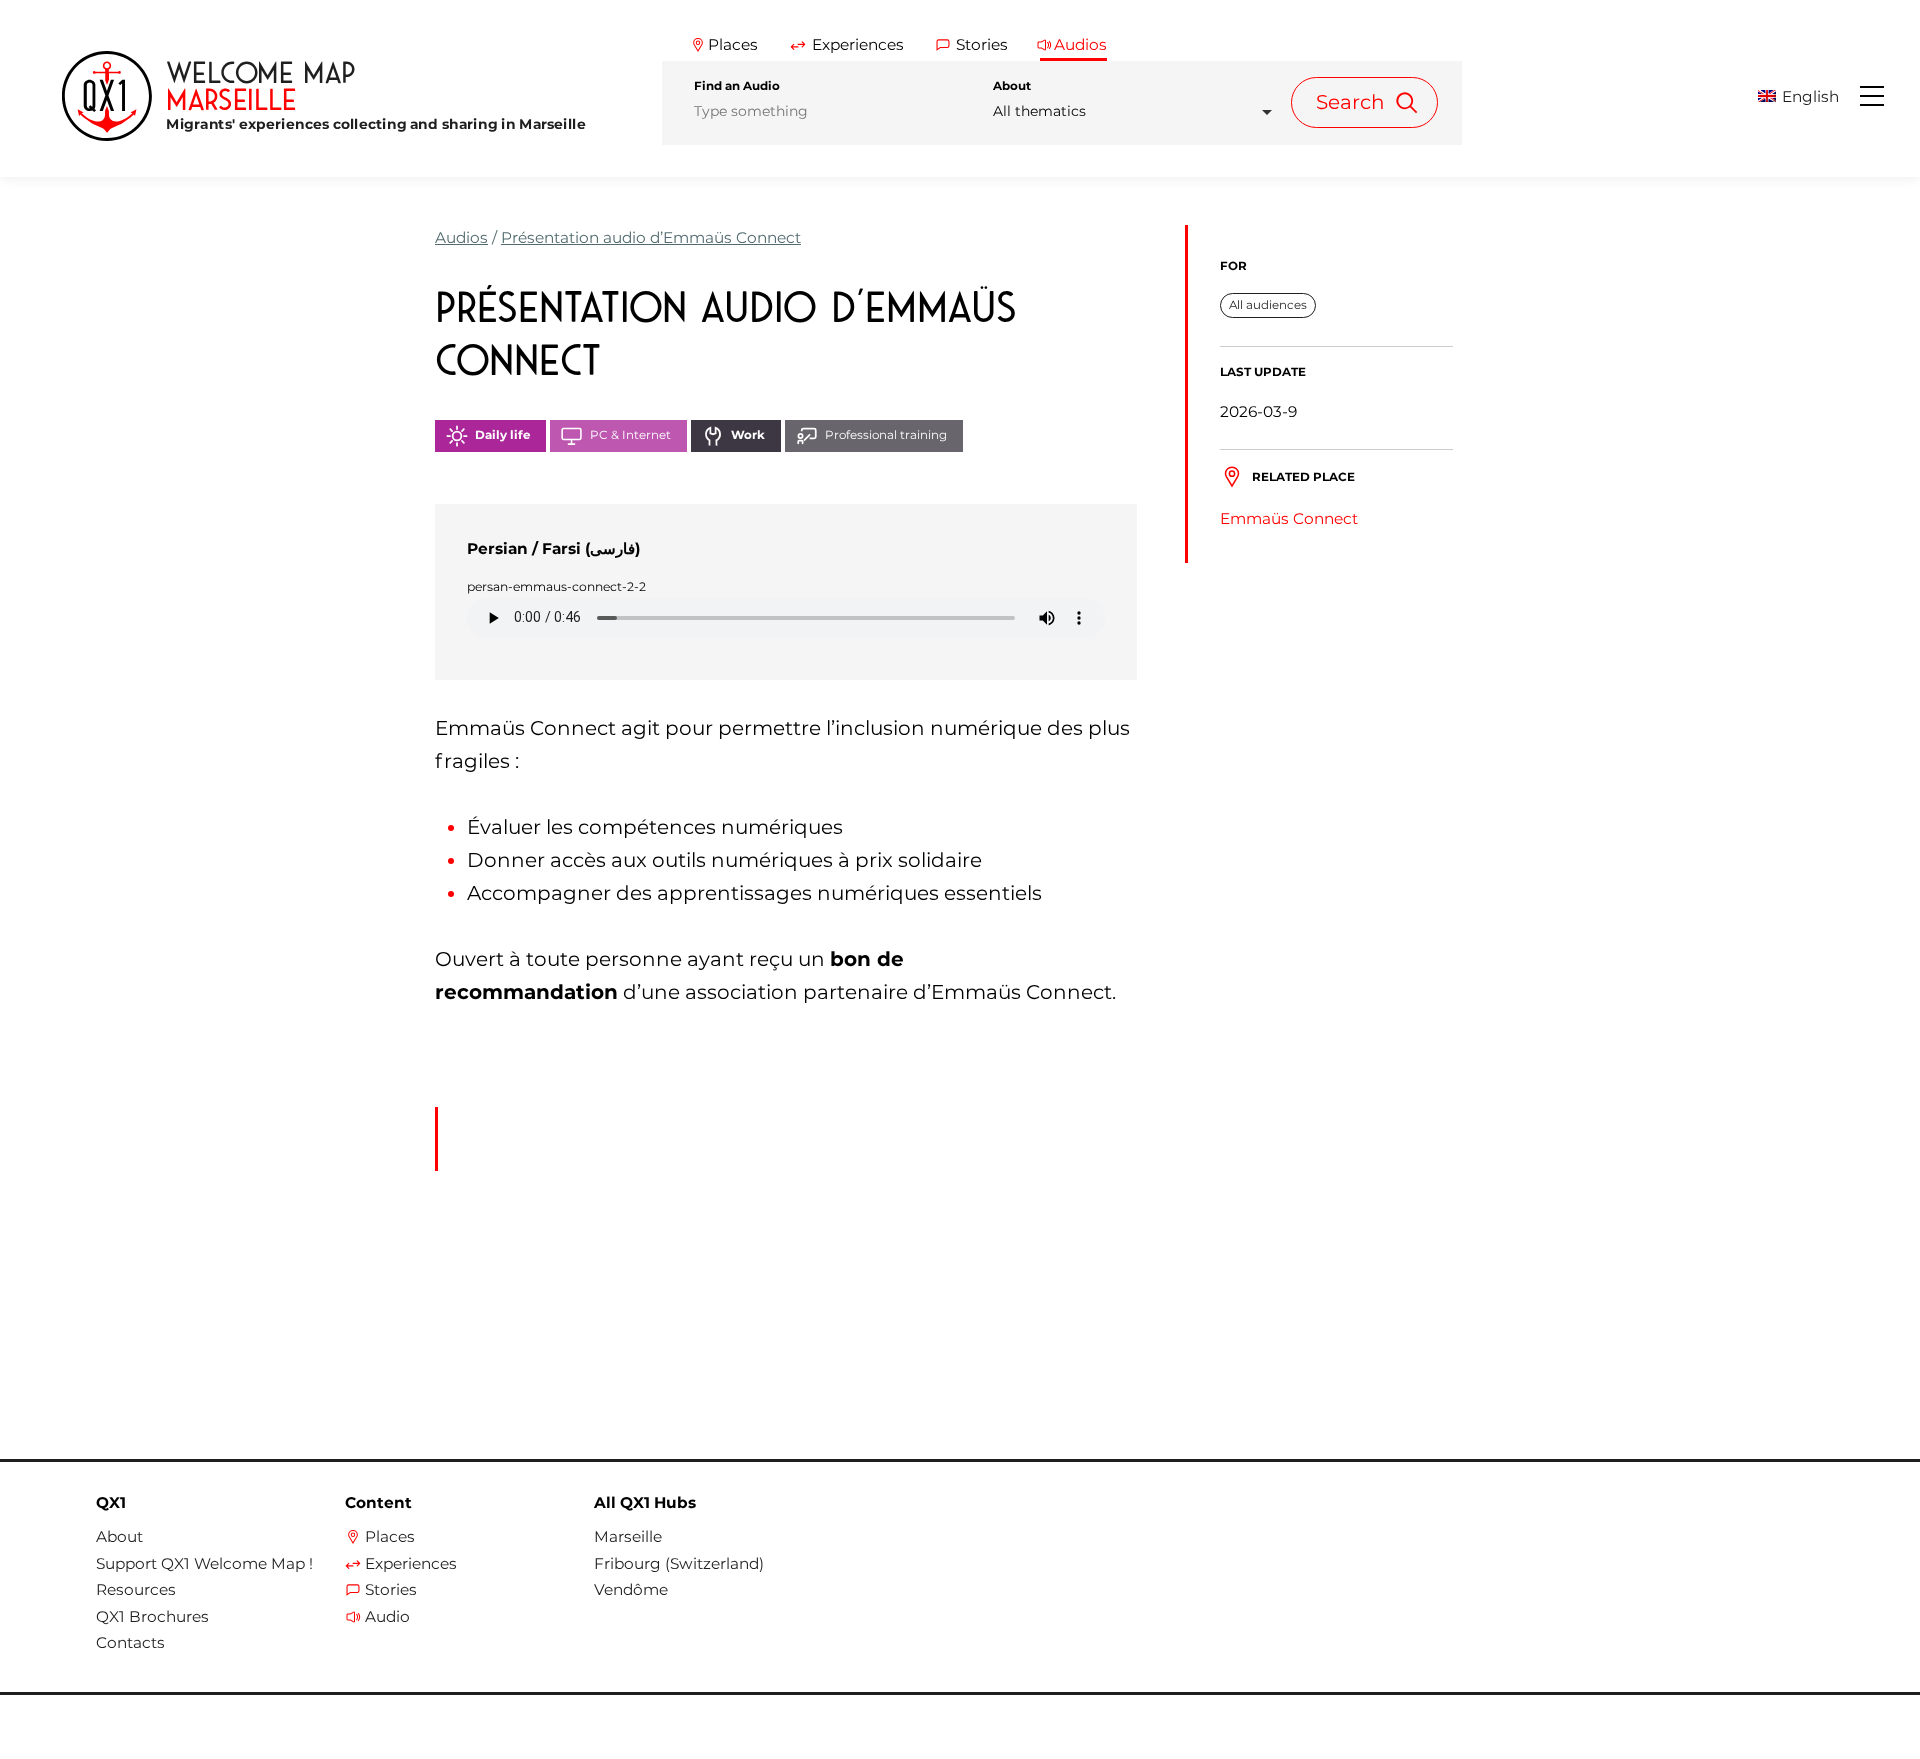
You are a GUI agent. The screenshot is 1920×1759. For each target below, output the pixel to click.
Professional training (886, 435)
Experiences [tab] (858, 44)
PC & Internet (630, 435)
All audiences (1268, 304)
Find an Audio (737, 86)
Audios (461, 237)
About (1012, 86)
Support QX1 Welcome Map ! (204, 1564)
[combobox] (1138, 111)
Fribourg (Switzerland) (679, 1564)
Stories (391, 1590)
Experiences (411, 1564)
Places (390, 1537)
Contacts (130, 1643)
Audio (387, 1617)
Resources (136, 1590)
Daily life (502, 435)
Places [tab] (733, 44)
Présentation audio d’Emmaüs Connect (651, 237)
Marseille (628, 1537)
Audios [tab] (1080, 44)
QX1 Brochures (152, 1617)
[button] (1807, 96)
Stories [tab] (982, 44)
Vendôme (631, 1590)
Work (748, 435)
